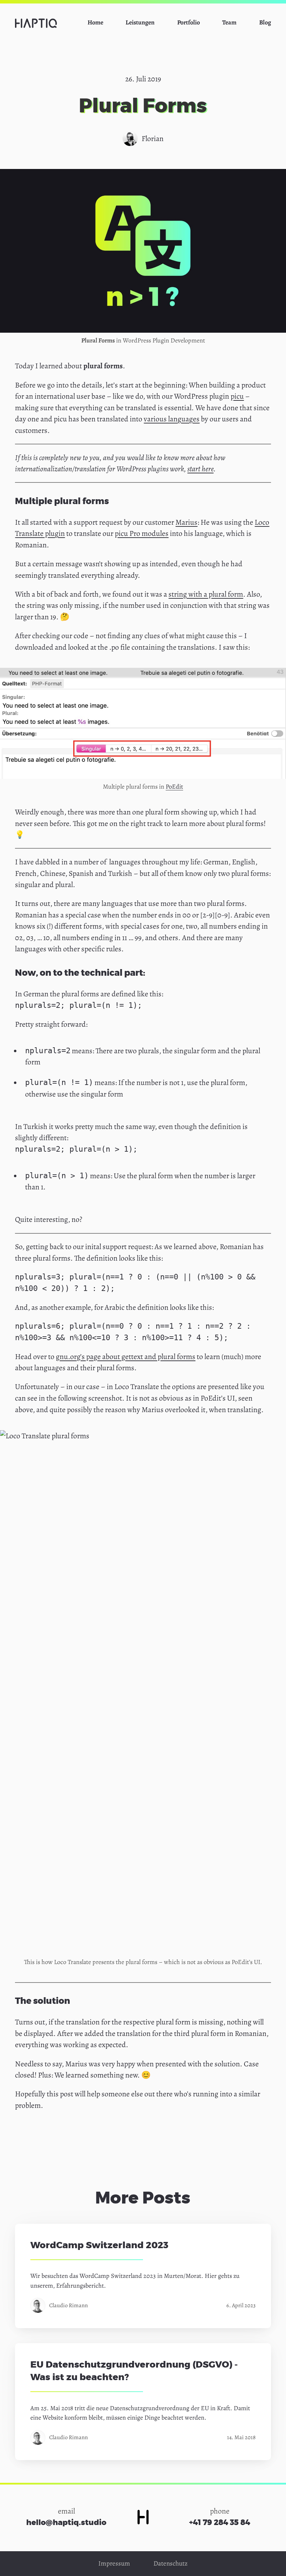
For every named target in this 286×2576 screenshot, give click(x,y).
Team (229, 22)
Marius (186, 522)
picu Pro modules (142, 533)
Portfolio (189, 22)
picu (237, 396)
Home (95, 22)
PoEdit (174, 787)
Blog (265, 22)
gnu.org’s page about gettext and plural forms (126, 1356)
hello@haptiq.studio (66, 2523)
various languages (172, 419)
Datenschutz (171, 2563)
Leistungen (140, 22)
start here (200, 469)
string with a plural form (206, 594)
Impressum (114, 2563)
